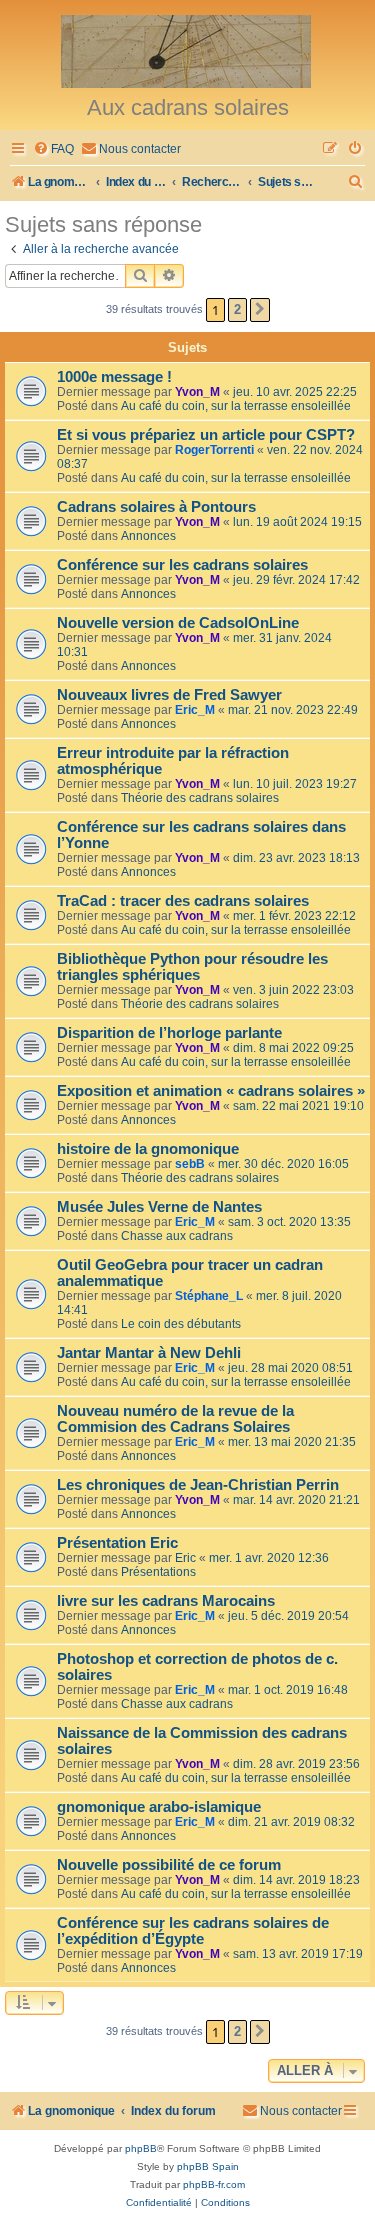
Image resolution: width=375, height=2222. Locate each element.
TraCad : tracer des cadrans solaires (183, 901)
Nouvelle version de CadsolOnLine (178, 623)
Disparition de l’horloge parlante (169, 1033)
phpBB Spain (208, 2166)
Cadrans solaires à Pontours (156, 507)
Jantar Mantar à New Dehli (149, 1353)
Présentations (158, 1572)
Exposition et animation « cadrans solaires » (211, 1091)
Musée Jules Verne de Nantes (159, 1207)
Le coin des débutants (181, 1324)
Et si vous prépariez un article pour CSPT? (206, 435)
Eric (185, 1558)
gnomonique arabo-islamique (159, 1807)
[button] (260, 310)
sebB (190, 1164)
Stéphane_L (209, 1296)
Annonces (148, 536)
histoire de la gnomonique (148, 1149)
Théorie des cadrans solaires (200, 798)
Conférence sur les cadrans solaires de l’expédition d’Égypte (193, 1931)
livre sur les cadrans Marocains (166, 1601)
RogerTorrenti (214, 450)
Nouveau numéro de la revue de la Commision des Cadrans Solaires (175, 1419)
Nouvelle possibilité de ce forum (169, 1865)
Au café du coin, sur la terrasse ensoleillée (236, 406)
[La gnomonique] (187, 50)
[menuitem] (53, 149)
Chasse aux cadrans (177, 1236)
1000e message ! (114, 377)
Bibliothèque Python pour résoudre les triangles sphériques (192, 967)
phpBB (141, 2148)
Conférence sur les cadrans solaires (182, 565)
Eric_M (195, 710)
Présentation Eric (117, 1543)
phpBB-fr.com (214, 2184)
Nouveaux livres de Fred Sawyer (169, 695)
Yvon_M (197, 392)
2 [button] (237, 309)
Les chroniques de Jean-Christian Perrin (198, 1485)
